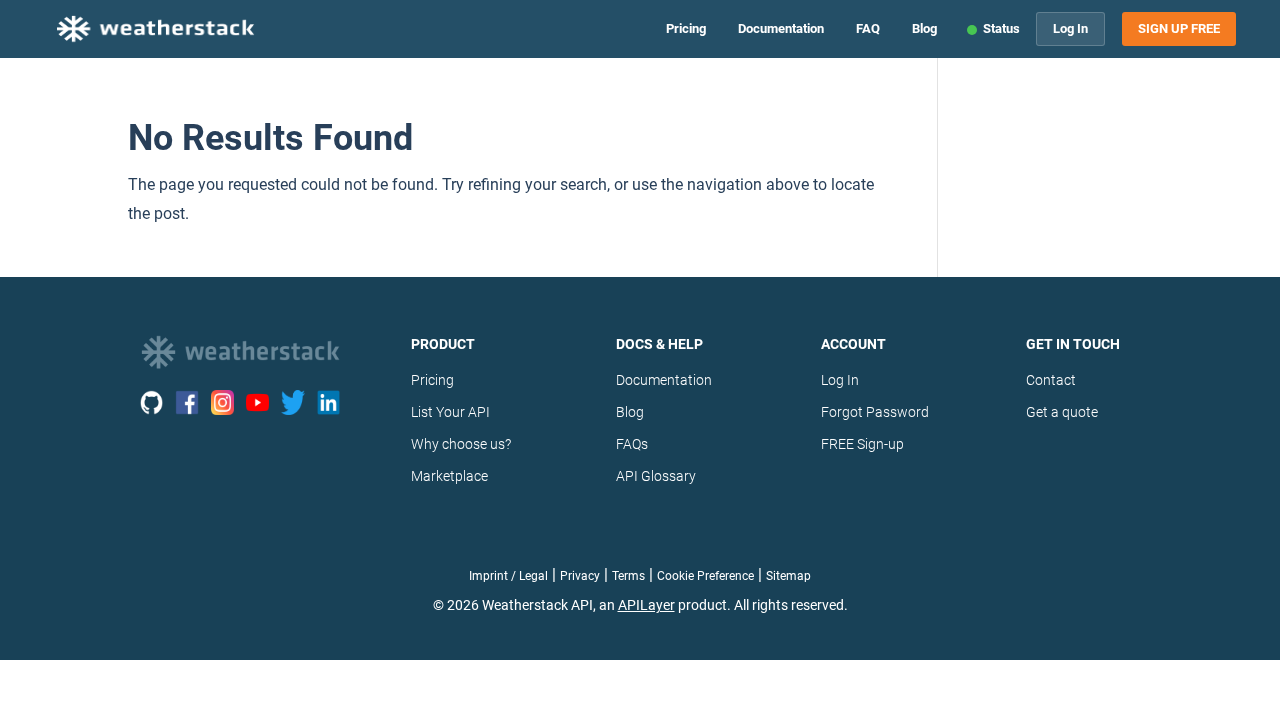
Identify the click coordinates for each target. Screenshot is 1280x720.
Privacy (580, 576)
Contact (1051, 380)
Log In (1070, 28)
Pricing (686, 28)
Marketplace (449, 476)
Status (1001, 28)
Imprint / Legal (508, 576)
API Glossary (656, 476)
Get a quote (1062, 412)
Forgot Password (875, 412)
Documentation (781, 28)
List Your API (450, 412)
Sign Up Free (1179, 29)
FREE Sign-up (862, 444)
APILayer (646, 605)
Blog (924, 28)
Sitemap (788, 576)
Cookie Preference (705, 576)
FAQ (868, 28)
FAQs (632, 444)
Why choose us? (461, 444)
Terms (628, 576)
